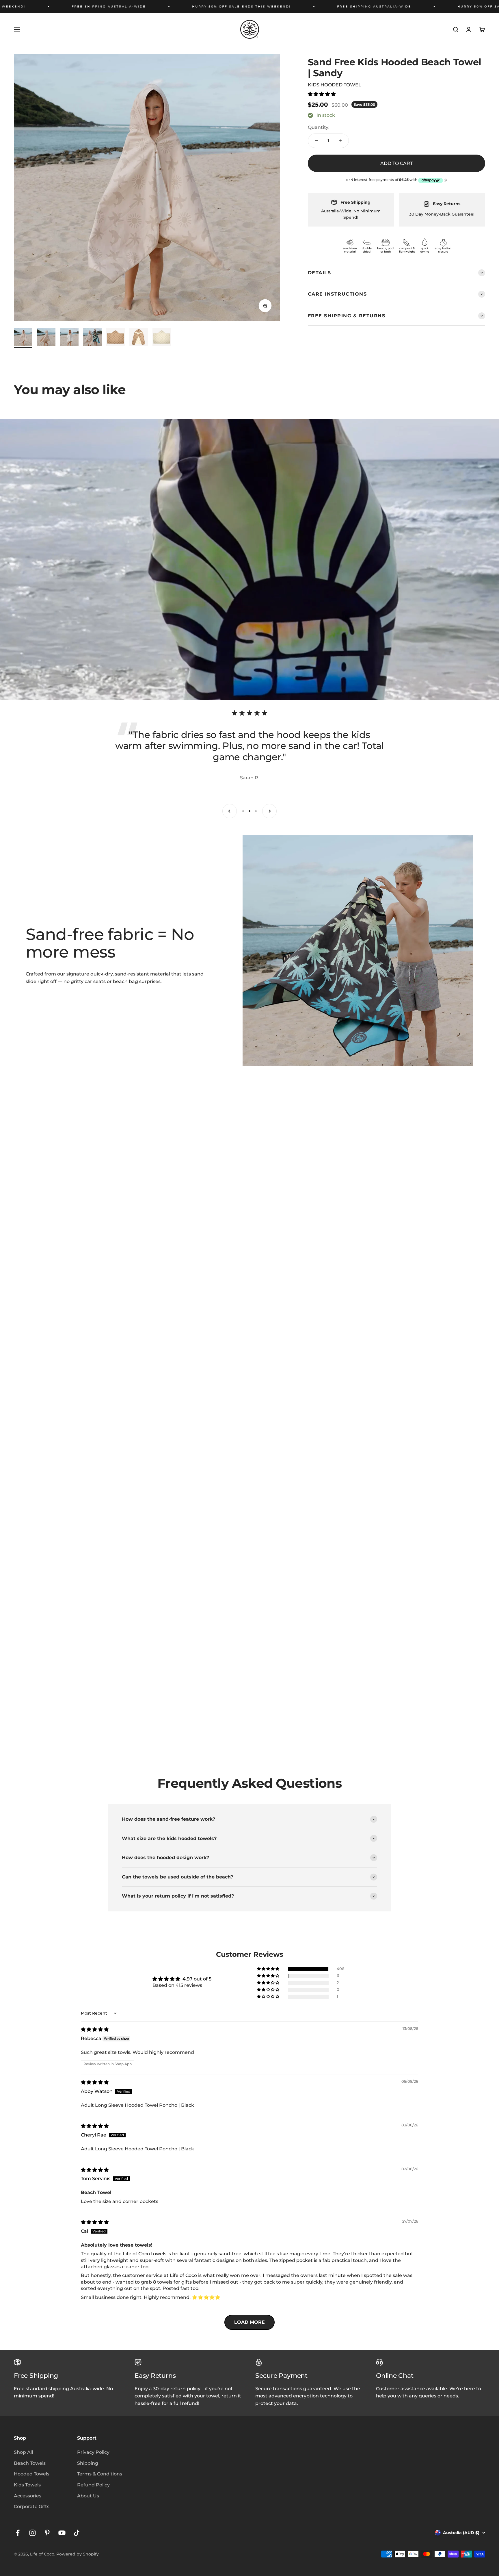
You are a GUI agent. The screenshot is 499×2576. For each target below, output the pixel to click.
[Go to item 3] (69, 338)
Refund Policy (93, 2485)
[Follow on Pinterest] (47, 2533)
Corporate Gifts (32, 2507)
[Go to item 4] (92, 338)
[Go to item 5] (116, 338)
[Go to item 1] (23, 338)
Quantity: (319, 127)
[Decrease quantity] (316, 141)
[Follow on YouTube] (62, 2533)
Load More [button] (249, 2322)
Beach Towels (30, 2463)
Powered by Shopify (78, 2554)
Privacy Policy (93, 2452)
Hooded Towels (32, 2474)
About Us (88, 2496)
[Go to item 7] (162, 338)
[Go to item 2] (46, 338)
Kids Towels (27, 2485)
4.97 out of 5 (197, 1979)
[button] (322, 94)
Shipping (88, 2463)
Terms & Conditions (100, 2474)
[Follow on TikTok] (77, 2533)
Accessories (28, 2496)
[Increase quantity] (340, 141)
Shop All (23, 2452)
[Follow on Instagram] (32, 2533)
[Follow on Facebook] (18, 2533)
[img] (95, 2029)
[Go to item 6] (139, 338)
